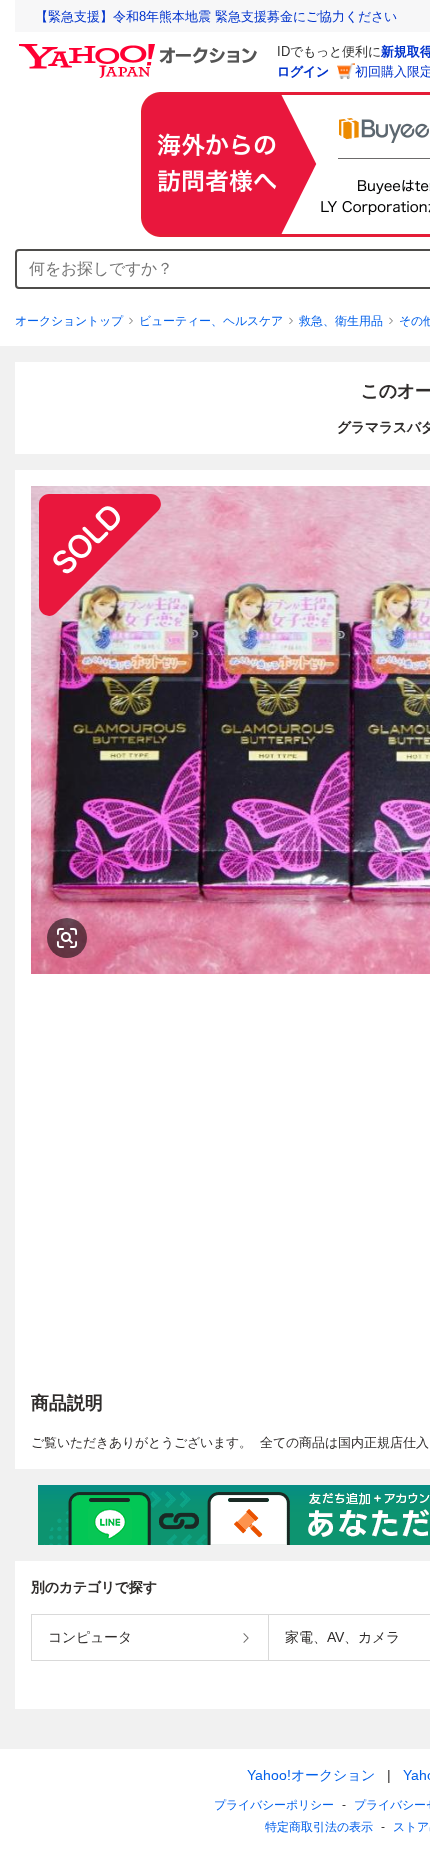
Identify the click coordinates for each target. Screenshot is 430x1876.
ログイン (303, 71)
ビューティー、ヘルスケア (211, 321)
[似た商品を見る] (67, 938)
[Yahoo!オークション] (141, 49)
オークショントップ (69, 321)
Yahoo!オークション (311, 1775)
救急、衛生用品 (341, 321)
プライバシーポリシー (274, 1805)
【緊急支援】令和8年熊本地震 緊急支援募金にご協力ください (216, 16)
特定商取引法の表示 (319, 1827)
